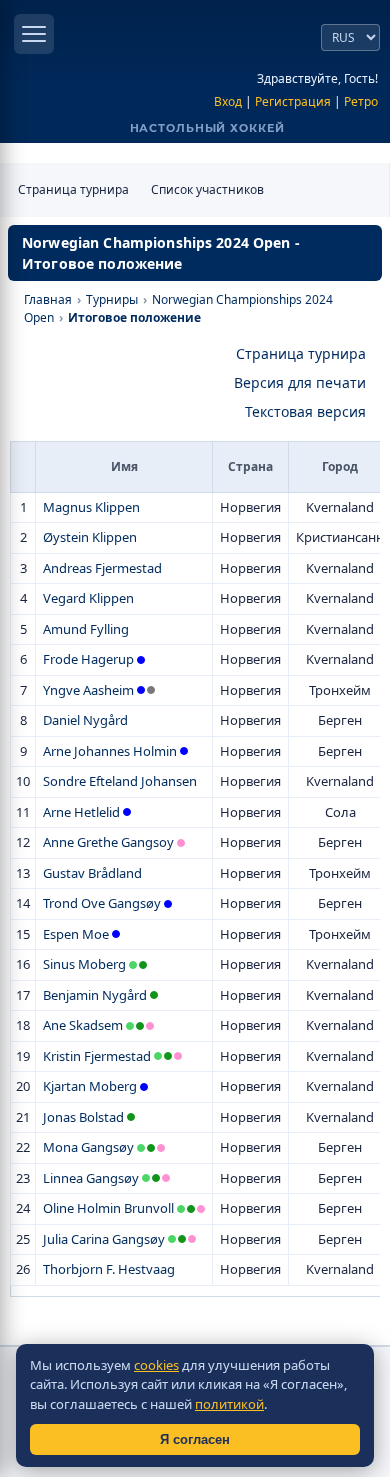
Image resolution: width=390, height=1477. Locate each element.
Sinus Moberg (84, 964)
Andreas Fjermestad (102, 568)
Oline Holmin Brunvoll (108, 1208)
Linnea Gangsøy (91, 1178)
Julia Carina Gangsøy (104, 1239)
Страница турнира (73, 189)
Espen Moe (76, 934)
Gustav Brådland (92, 873)
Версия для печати (300, 382)
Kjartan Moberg (90, 1086)
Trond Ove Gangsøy (102, 903)
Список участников (207, 189)
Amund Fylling (86, 629)
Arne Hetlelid (81, 812)
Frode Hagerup (88, 659)
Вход (228, 101)
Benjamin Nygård (95, 995)
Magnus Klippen (91, 507)
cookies (156, 1365)
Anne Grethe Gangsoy (108, 842)
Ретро (361, 101)
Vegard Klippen (88, 598)
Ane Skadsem (83, 1025)
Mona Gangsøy (88, 1147)
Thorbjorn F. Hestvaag (109, 1269)
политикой (229, 1404)
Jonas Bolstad (83, 1117)
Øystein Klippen (90, 537)
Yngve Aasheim (88, 690)
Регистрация (293, 101)
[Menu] (34, 34)
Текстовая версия (305, 411)
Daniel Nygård (85, 720)
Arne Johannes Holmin (110, 751)
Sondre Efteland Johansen (120, 781)
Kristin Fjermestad (97, 1056)
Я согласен (195, 1439)
